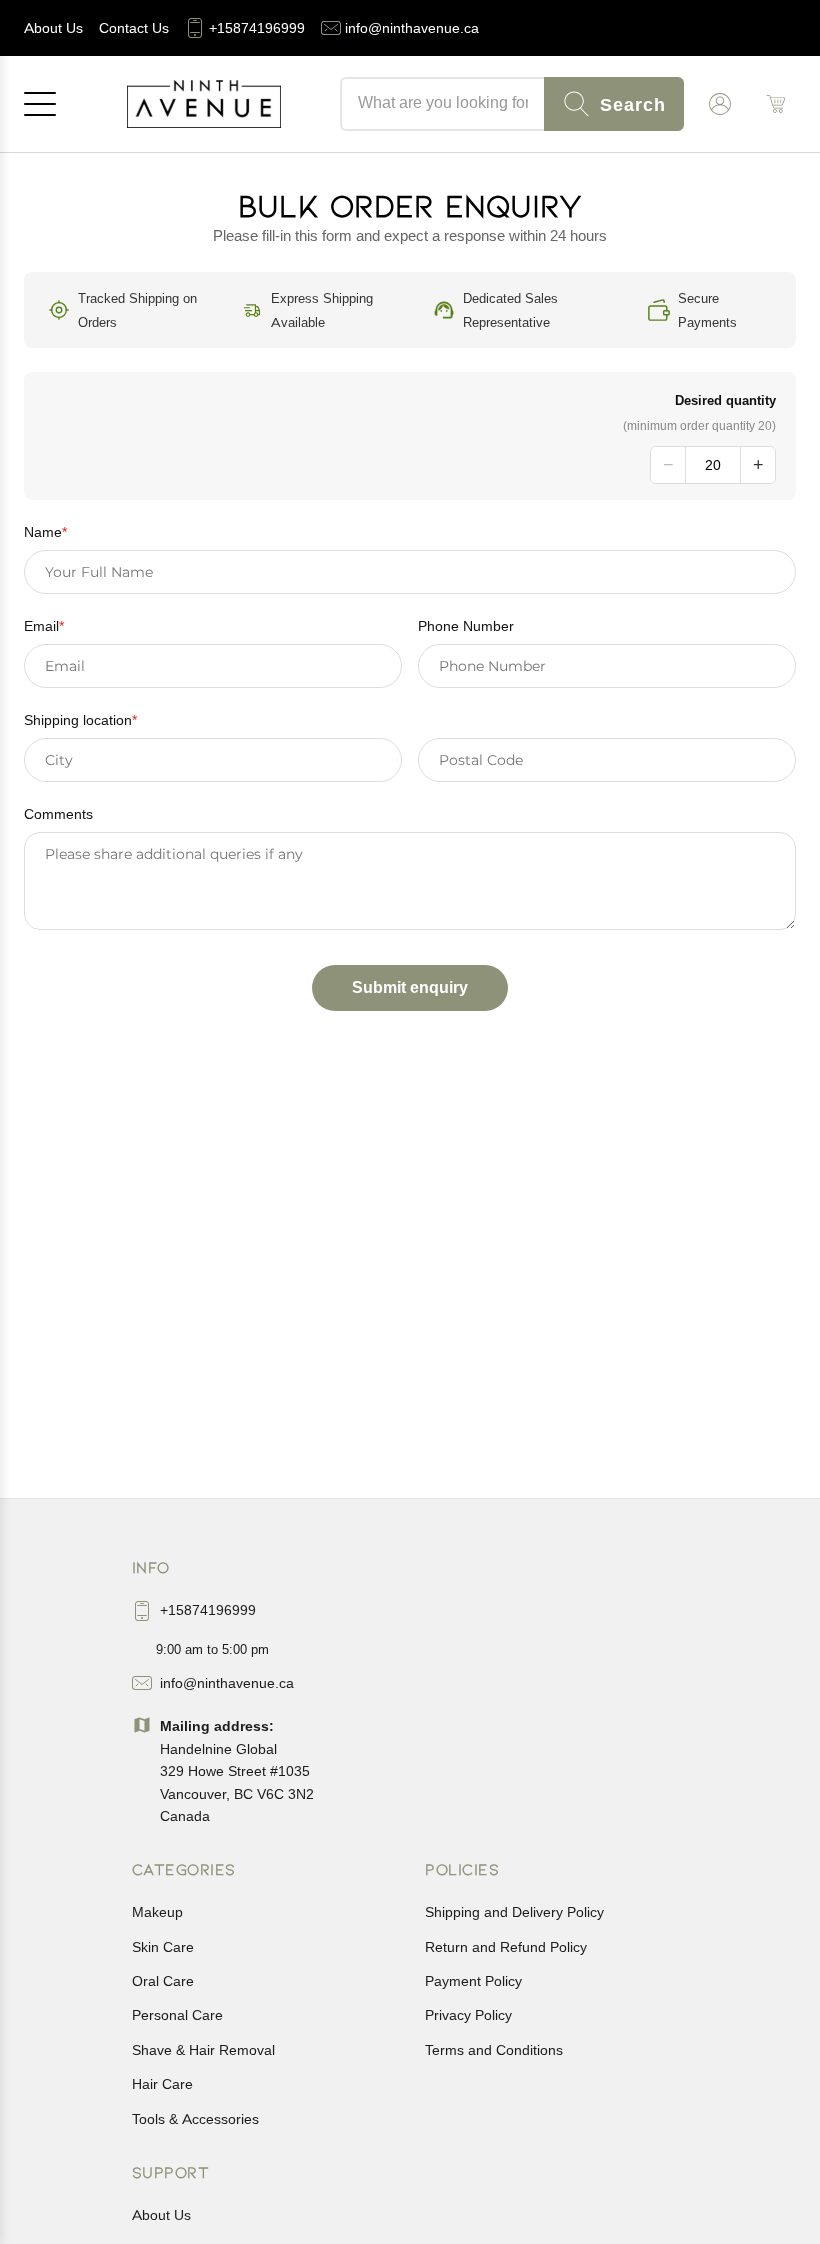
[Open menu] (40, 104)
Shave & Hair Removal (203, 2050)
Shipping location (80, 720)
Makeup (157, 1912)
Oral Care (163, 1981)
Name (45, 532)
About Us (161, 2215)
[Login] (720, 104)
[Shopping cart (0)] (776, 104)
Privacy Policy (468, 2015)
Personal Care (177, 2015)
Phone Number (466, 626)
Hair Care (162, 2084)
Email (44, 626)
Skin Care (163, 1947)
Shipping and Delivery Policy (514, 1912)
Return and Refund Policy (506, 1947)
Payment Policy (473, 1981)
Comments (58, 814)
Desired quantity (725, 400)
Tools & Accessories (195, 2119)
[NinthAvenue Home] (204, 104)
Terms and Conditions (494, 2050)
